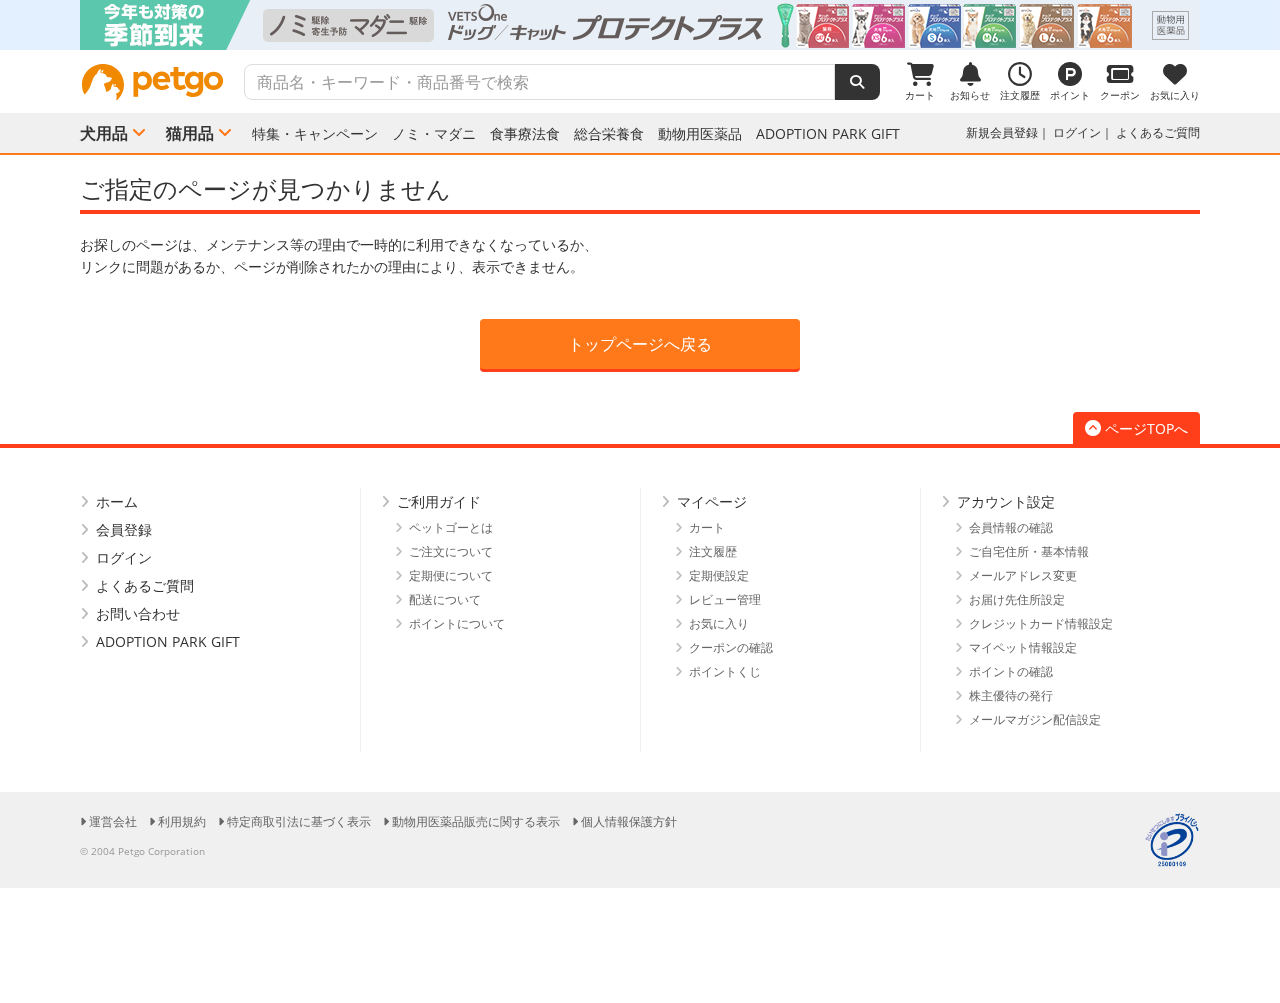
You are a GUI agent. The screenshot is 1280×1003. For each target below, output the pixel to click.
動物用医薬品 (700, 134)
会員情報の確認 (1011, 527)
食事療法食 (525, 134)
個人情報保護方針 (629, 821)
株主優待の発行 (1011, 695)
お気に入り (719, 623)
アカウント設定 (1006, 501)
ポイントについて (457, 623)
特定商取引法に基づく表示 (299, 821)
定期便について (451, 575)
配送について (445, 599)
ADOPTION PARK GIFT (828, 134)
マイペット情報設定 (1023, 647)
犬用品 (104, 133)
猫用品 (190, 133)
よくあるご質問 (1158, 132)
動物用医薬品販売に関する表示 (476, 821)
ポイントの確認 (1011, 671)
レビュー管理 (725, 599)
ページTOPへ (1146, 428)
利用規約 (182, 821)
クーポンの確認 (731, 647)
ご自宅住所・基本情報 (1029, 551)
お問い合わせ (138, 613)
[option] (640, 25)
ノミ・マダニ (434, 134)
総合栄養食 (609, 134)
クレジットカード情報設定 (1041, 623)
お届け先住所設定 (1017, 599)
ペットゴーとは (451, 527)
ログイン (1077, 132)
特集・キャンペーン (315, 134)
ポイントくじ (725, 671)
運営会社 (113, 821)
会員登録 (124, 529)
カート (707, 527)
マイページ (712, 501)
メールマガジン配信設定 (1035, 719)
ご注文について (451, 551)
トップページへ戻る (640, 344)
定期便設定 (719, 575)
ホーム (117, 501)
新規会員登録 (1002, 132)
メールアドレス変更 (1023, 575)
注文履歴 (713, 551)
